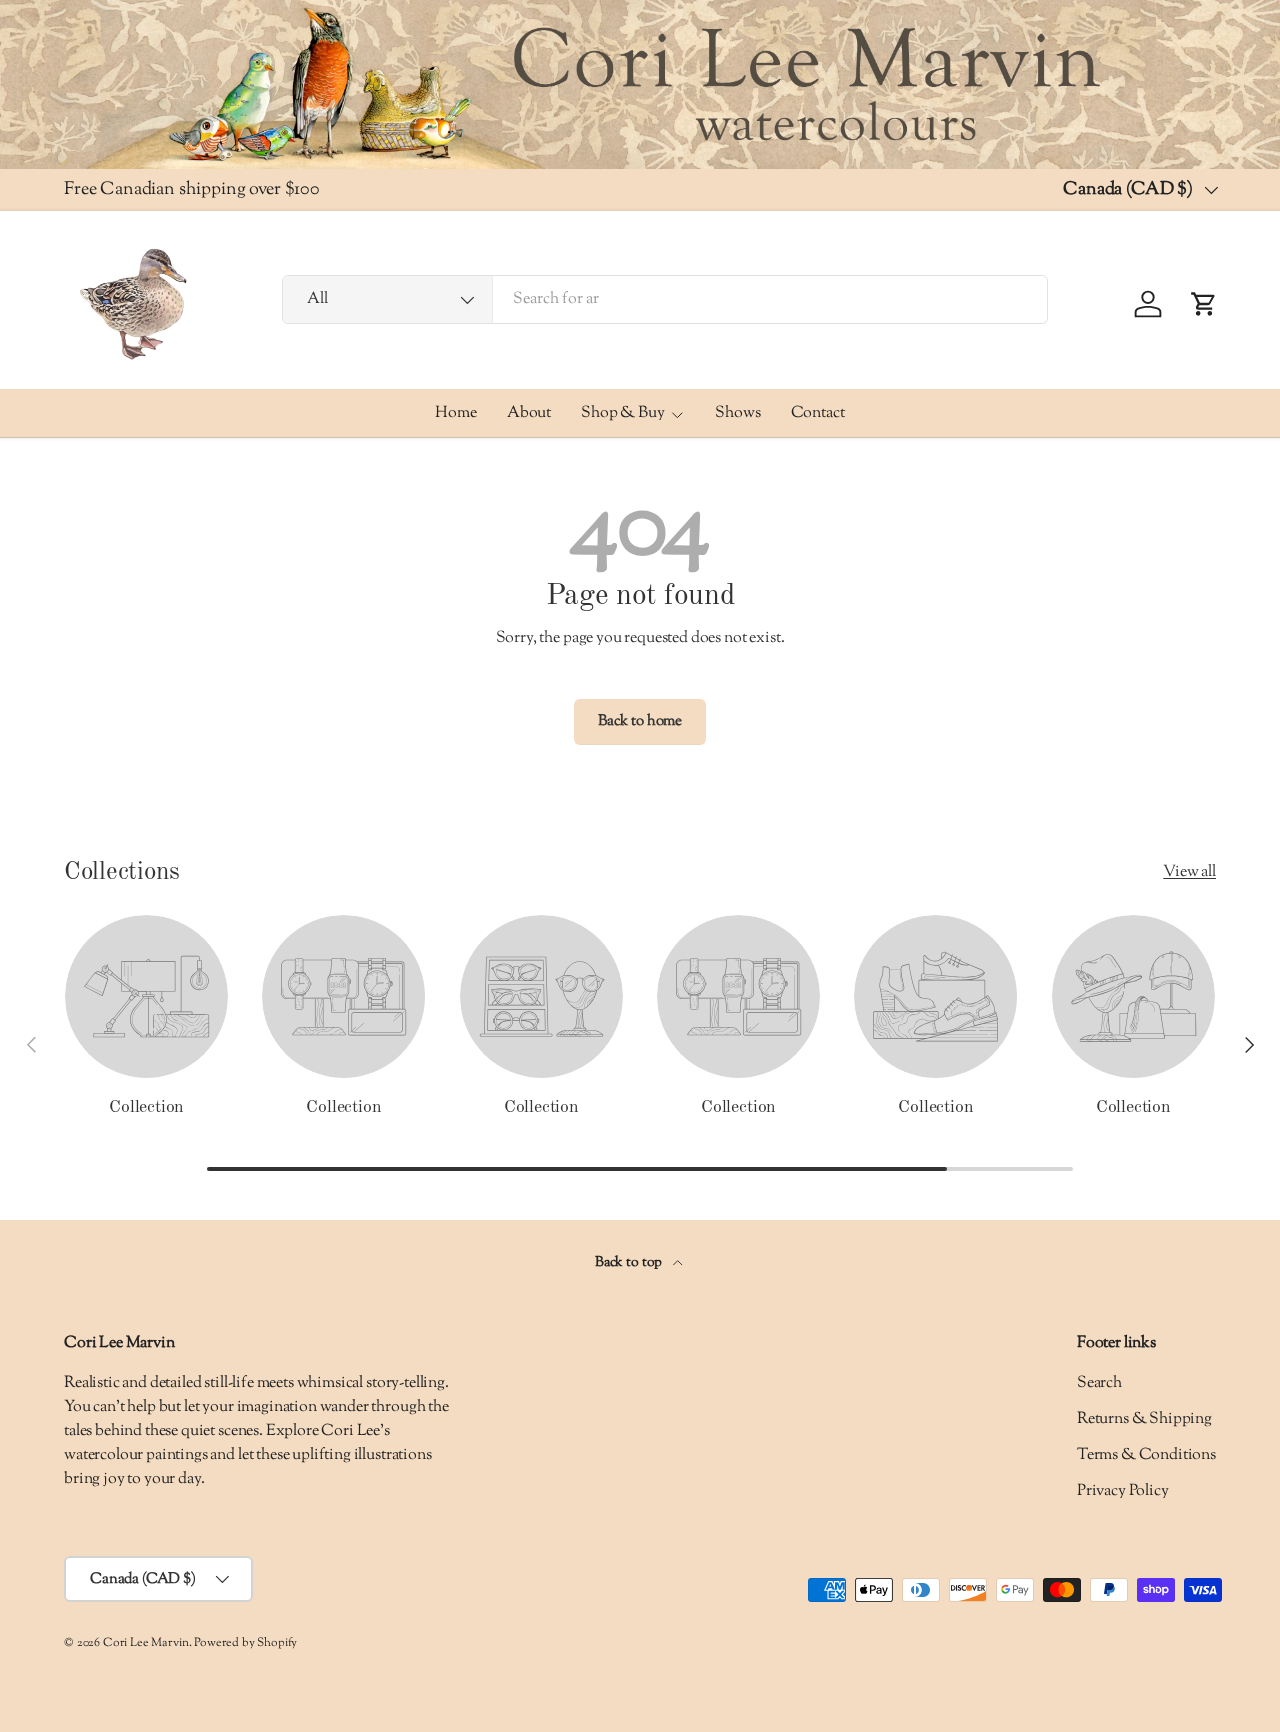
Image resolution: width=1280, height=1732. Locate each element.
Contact (818, 413)
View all (1189, 872)
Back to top (630, 1262)
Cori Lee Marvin (146, 1643)
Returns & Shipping (1144, 1419)
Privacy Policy (1123, 1491)
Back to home (640, 721)
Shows (737, 413)
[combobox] (665, 299)
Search (1099, 1383)
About (529, 413)
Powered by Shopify (245, 1643)
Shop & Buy (622, 413)
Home (455, 413)
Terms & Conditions (1146, 1455)
